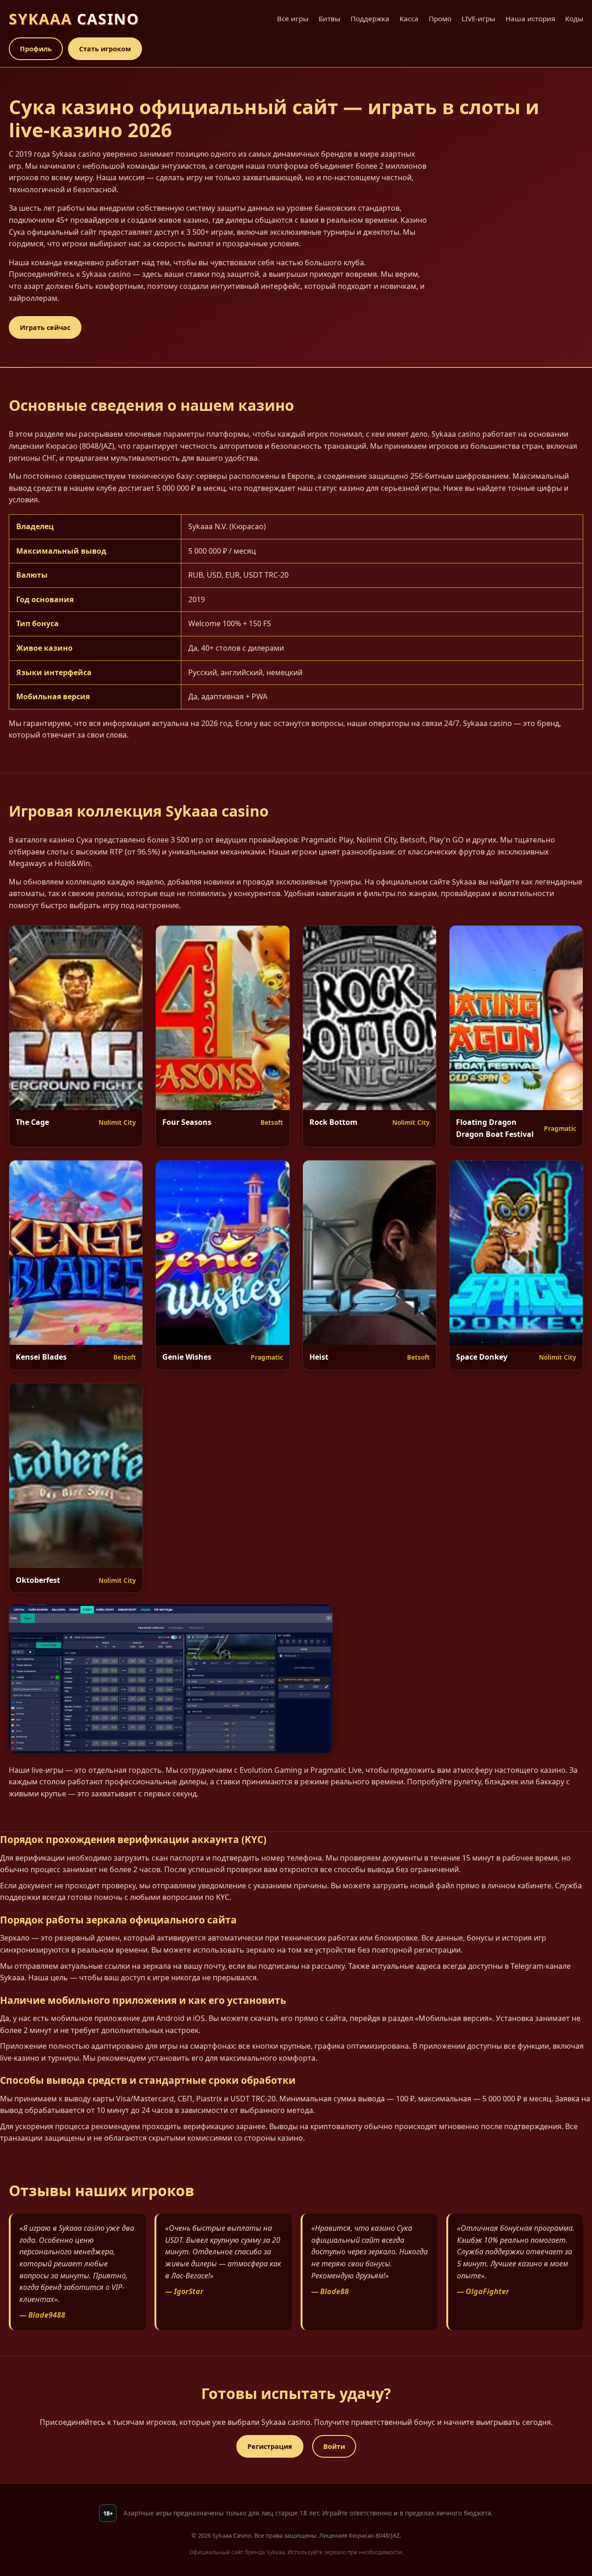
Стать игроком (105, 49)
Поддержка (370, 18)
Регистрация (270, 2446)
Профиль (36, 49)
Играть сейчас (45, 327)
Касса (409, 18)
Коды (574, 18)
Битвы (330, 18)
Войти (334, 2446)
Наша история (530, 18)
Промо (440, 18)
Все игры (293, 18)
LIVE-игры (478, 18)
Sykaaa (74, 19)
